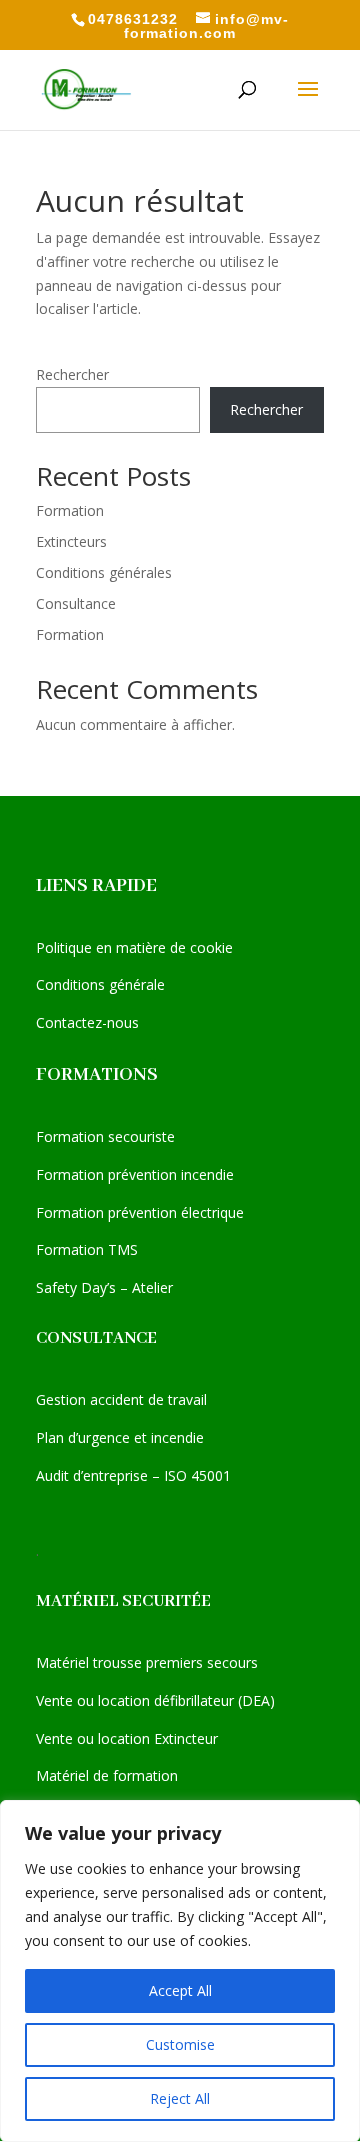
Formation (70, 510)
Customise (180, 2044)
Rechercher (72, 374)
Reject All (180, 2098)
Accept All (180, 1990)
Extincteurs (71, 541)
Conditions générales (104, 572)
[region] (180, 1971)
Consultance (76, 603)
